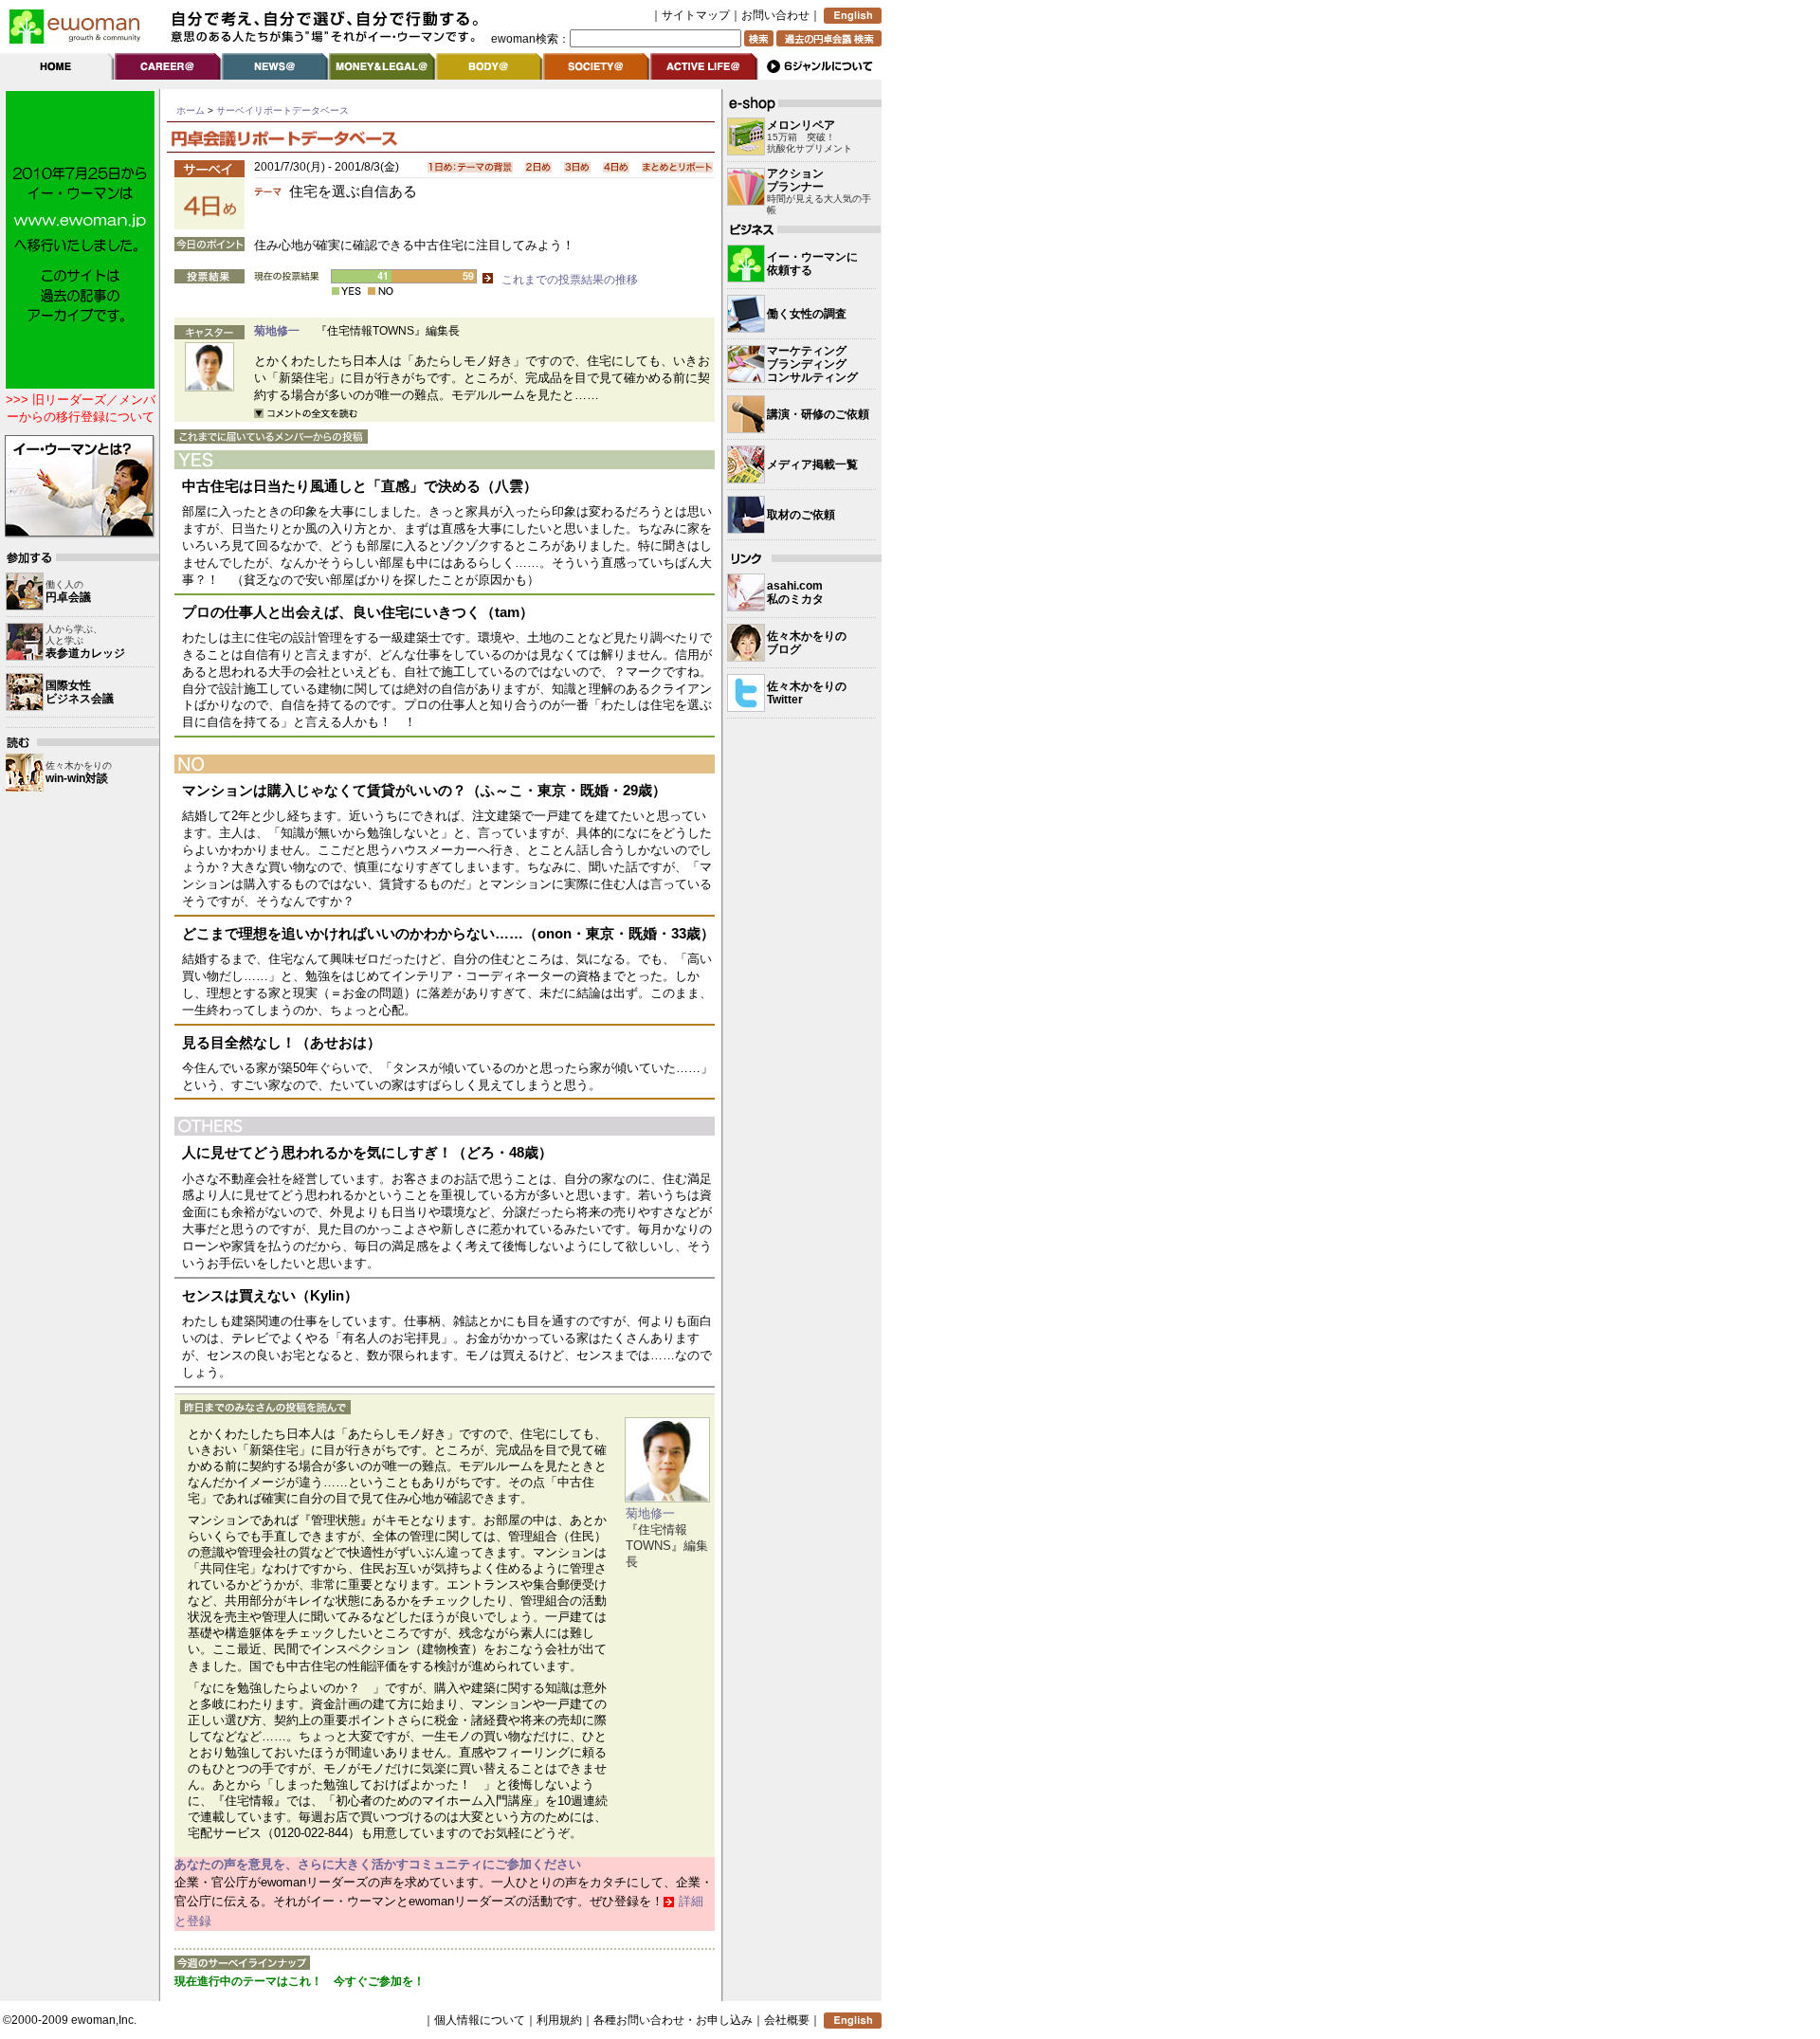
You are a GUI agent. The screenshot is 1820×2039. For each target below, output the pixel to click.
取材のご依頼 (801, 515)
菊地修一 (277, 331)
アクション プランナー (795, 180)
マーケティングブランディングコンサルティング (812, 364)
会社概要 (787, 2020)
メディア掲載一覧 (812, 464)
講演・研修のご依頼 (818, 414)
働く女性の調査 (807, 314)
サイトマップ (696, 15)
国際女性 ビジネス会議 (80, 692)
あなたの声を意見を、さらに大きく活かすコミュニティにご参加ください (378, 1864)
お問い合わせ (775, 15)
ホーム (191, 110)
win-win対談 (77, 778)
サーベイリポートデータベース (282, 110)
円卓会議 (68, 597)
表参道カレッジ (85, 653)
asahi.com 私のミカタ (795, 592)
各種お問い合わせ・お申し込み (673, 2020)
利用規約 (559, 2020)
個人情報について (480, 2020)
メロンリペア (801, 125)
